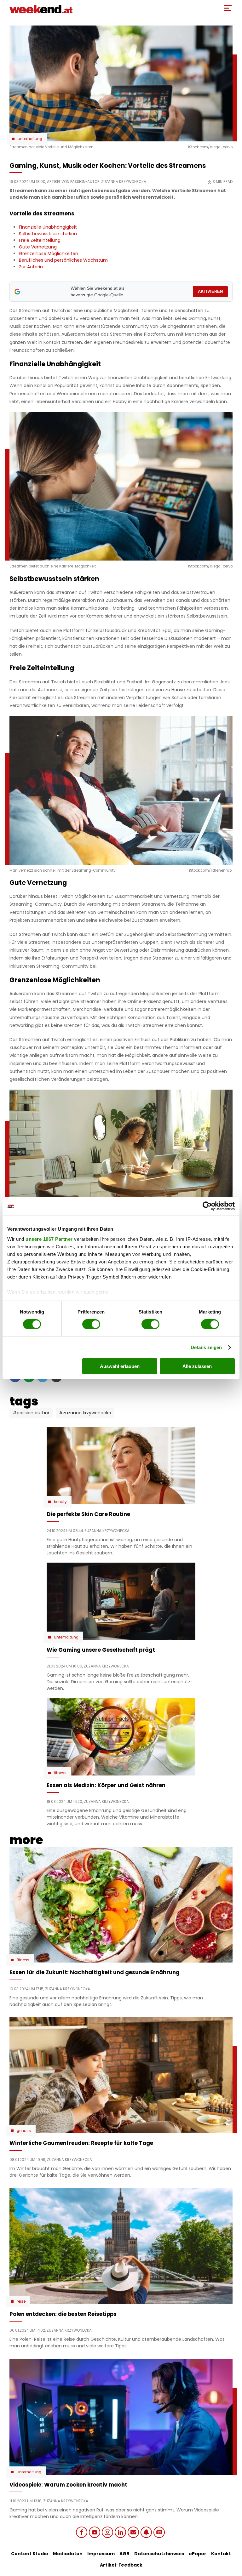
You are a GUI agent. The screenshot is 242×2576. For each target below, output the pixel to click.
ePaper (198, 2554)
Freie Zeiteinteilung (40, 240)
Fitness (60, 1773)
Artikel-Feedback (121, 2565)
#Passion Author (31, 1413)
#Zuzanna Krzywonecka (85, 1413)
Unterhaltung (30, 139)
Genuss (24, 2131)
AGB (124, 2554)
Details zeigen (206, 1347)
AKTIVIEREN (210, 291)
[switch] (91, 1324)
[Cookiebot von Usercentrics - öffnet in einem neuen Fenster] (207, 1206)
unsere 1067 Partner (49, 1239)
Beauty (60, 1502)
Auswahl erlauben (120, 1366)
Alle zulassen (197, 1366)
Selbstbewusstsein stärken (48, 234)
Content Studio (30, 2554)
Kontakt (221, 2554)
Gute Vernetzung (38, 247)
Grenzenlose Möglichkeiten (49, 254)
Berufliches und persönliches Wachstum (63, 260)
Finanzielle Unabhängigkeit (48, 227)
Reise (21, 2301)
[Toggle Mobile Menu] (228, 8)
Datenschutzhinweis (159, 2554)
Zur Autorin (31, 267)
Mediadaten (68, 2554)
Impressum (101, 2554)
